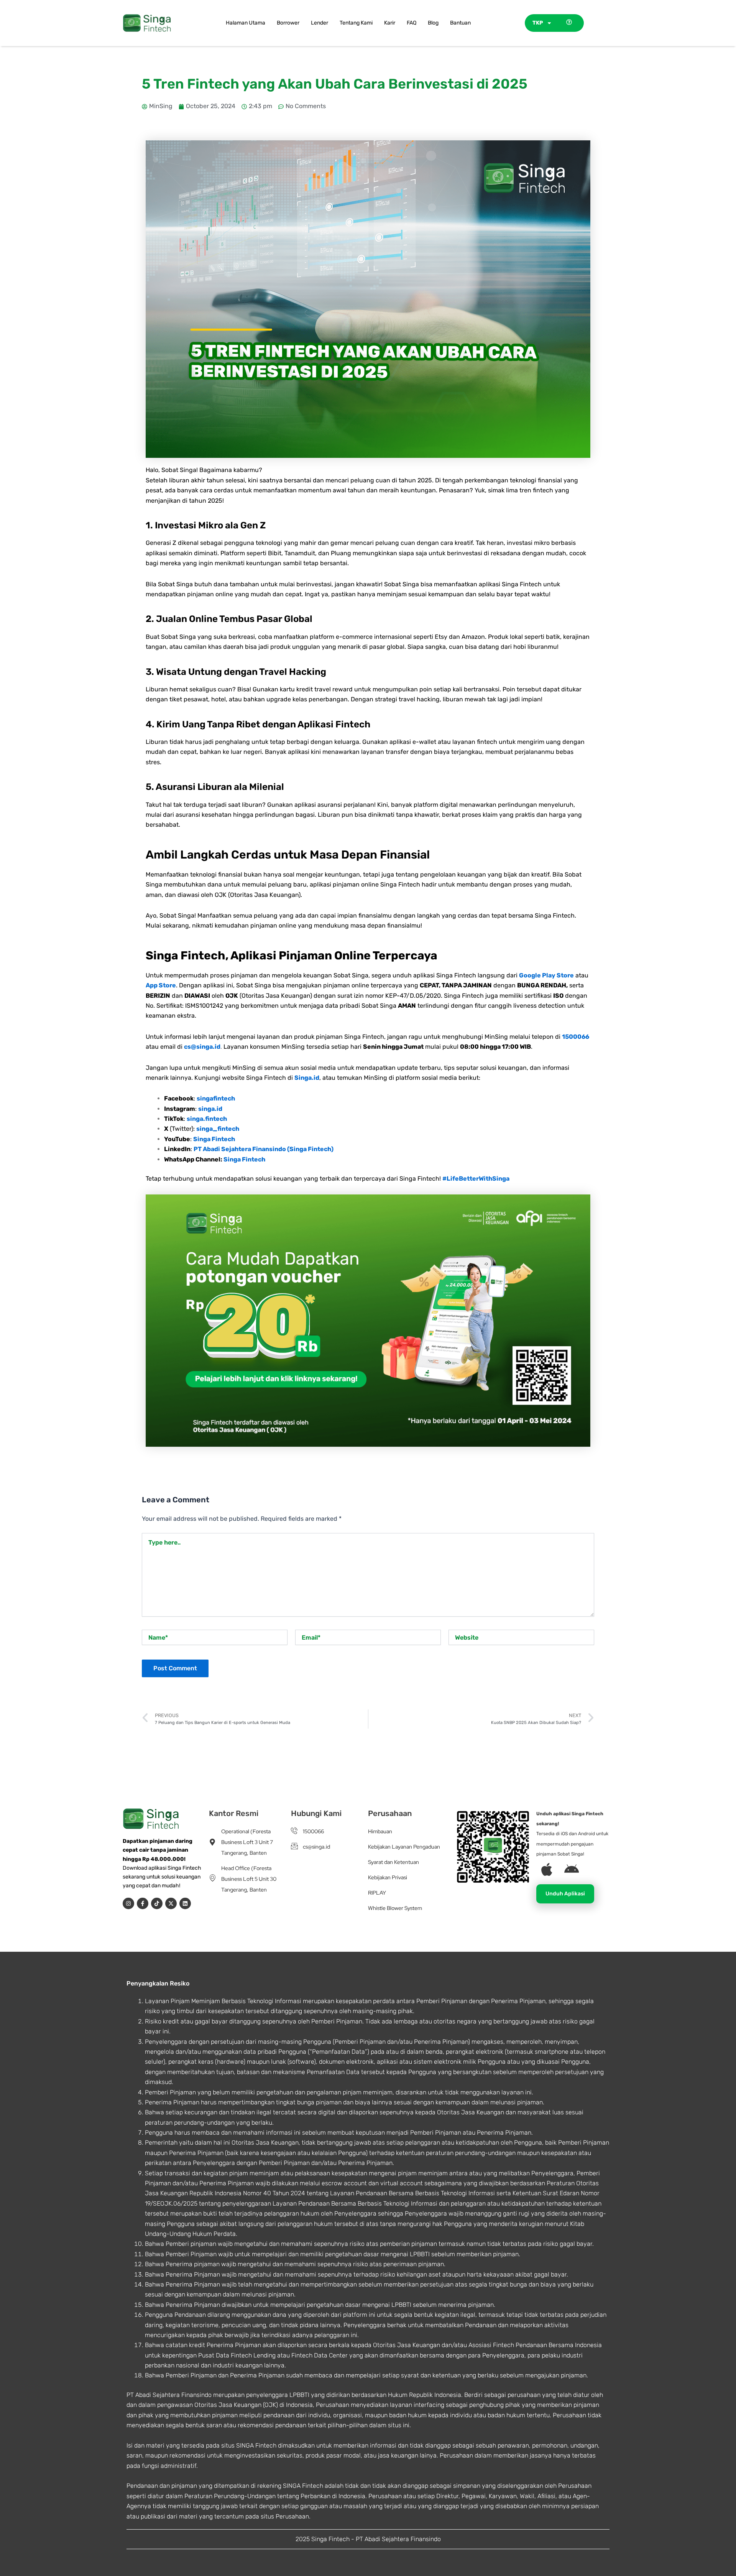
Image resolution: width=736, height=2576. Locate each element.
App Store (161, 985)
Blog (433, 23)
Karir (390, 23)
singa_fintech (218, 1129)
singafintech (216, 1098)
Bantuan (460, 23)
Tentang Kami (356, 23)
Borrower (288, 23)
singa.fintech (207, 1119)
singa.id (210, 1109)
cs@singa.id (202, 1047)
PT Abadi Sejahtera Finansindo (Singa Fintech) (264, 1149)
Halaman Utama (246, 23)
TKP (538, 23)
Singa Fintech (214, 1139)
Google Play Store (546, 975)
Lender (320, 23)
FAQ (412, 23)
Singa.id (307, 1078)
